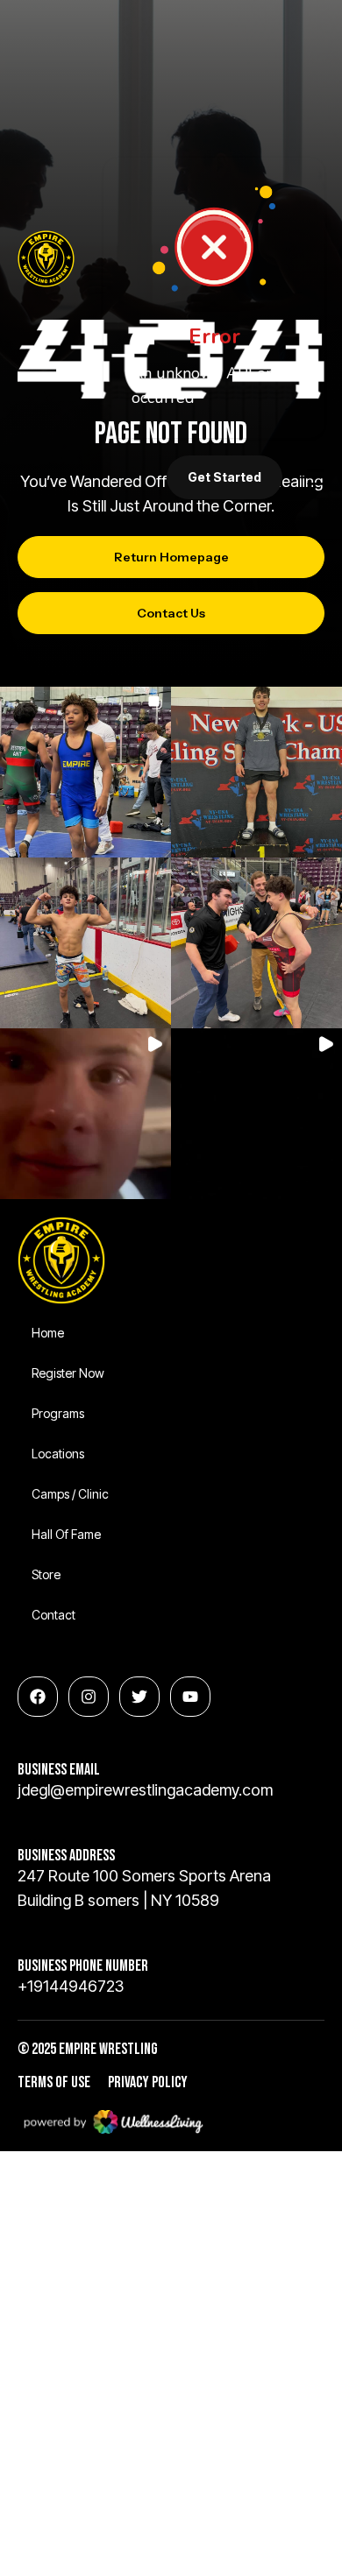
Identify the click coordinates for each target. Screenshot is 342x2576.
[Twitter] (139, 1697)
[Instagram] (89, 1697)
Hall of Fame (66, 1534)
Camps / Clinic (70, 1494)
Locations (58, 1454)
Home (48, 1333)
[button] (85, 772)
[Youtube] (190, 1697)
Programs (58, 1413)
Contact (53, 1615)
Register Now (68, 1373)
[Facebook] (38, 1697)
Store (46, 1574)
